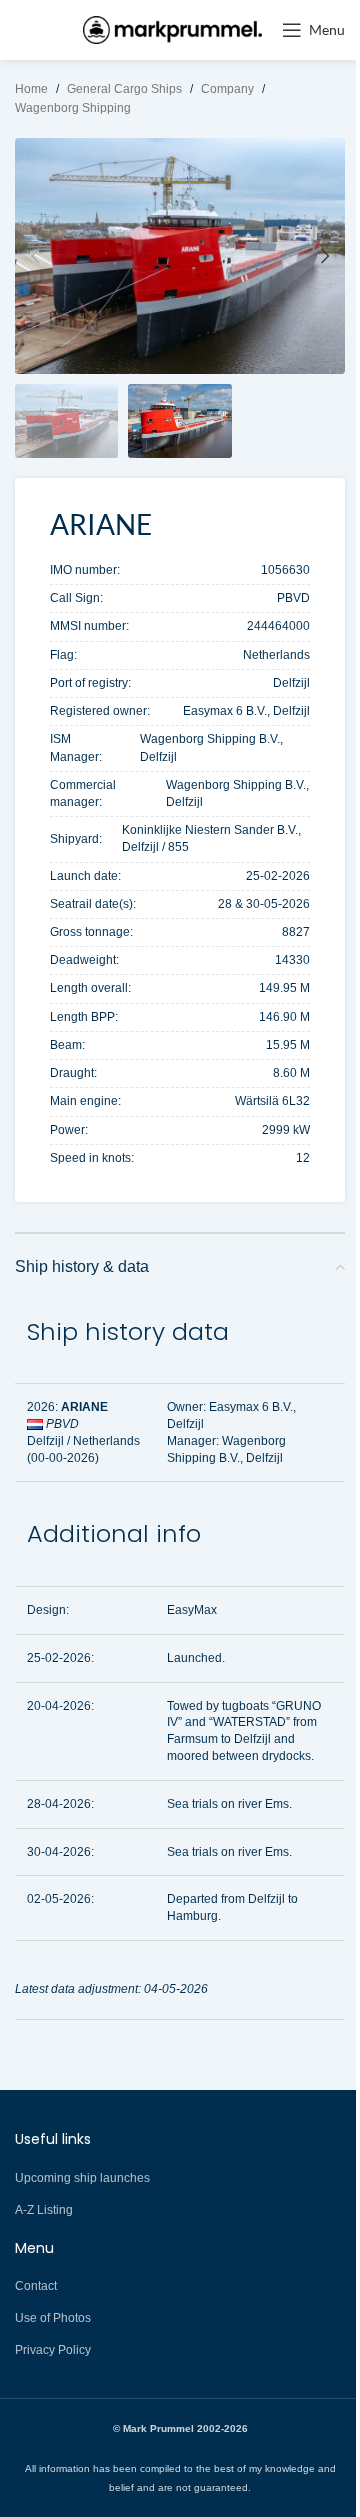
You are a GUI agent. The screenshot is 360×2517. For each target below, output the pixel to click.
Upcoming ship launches (82, 2178)
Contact (36, 2286)
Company (227, 89)
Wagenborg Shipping (73, 108)
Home (31, 89)
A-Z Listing (44, 2210)
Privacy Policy (53, 2350)
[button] (35, 256)
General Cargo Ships (124, 89)
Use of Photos (53, 2318)
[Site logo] (172, 29)
